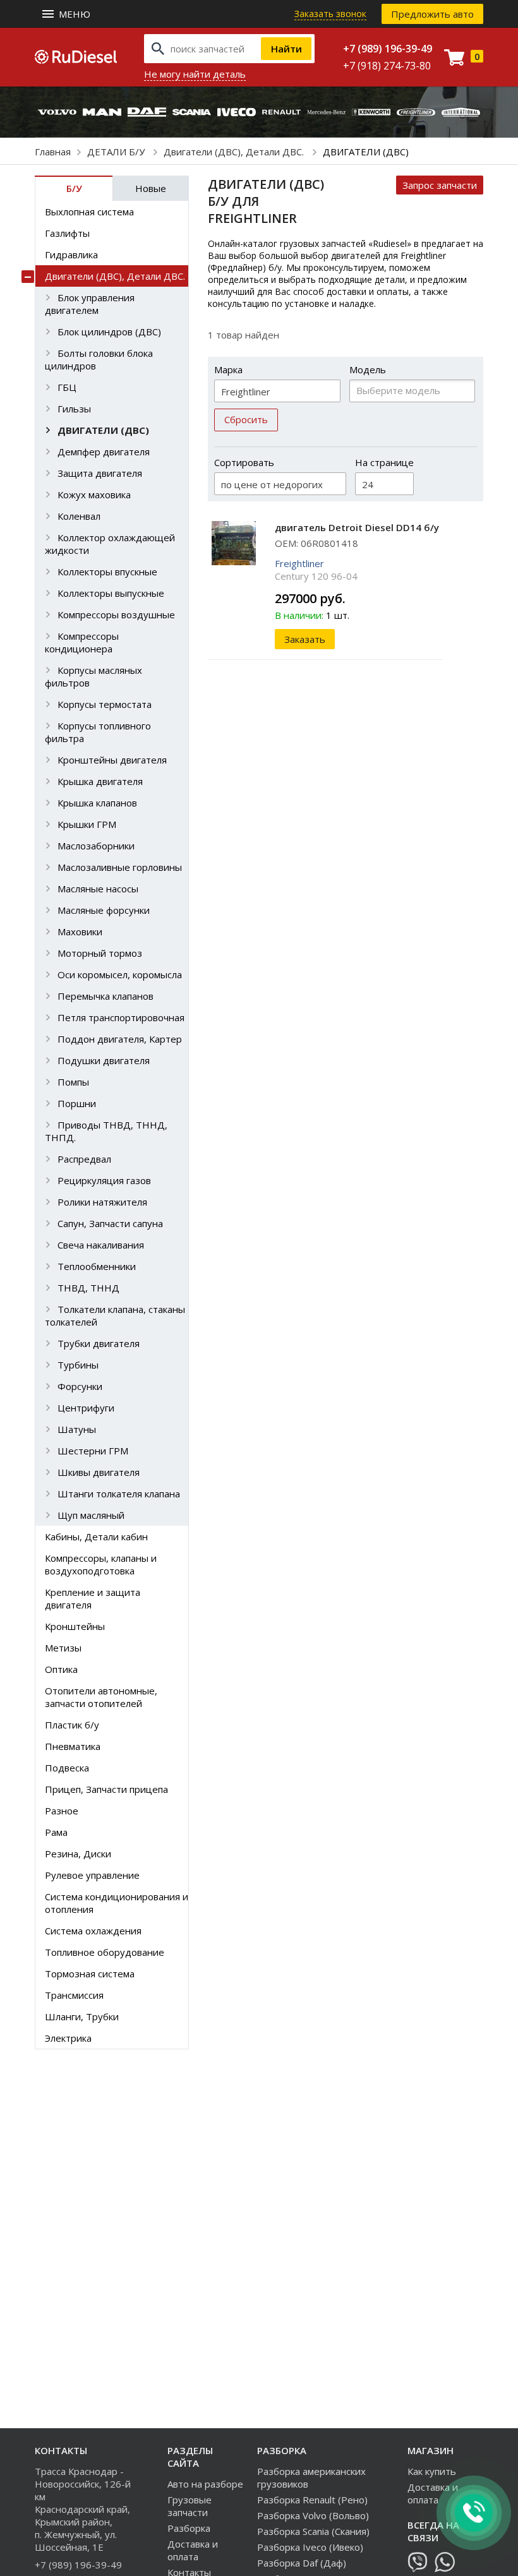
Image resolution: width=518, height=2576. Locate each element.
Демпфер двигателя (104, 452)
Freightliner (299, 563)
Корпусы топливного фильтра (98, 732)
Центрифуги (86, 1408)
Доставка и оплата (193, 2550)
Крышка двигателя (100, 781)
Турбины (78, 1365)
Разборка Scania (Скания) (313, 2531)
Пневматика (73, 1746)
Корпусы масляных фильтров (93, 676)
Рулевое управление (92, 1875)
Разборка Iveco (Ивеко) (310, 2547)
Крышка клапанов (97, 803)
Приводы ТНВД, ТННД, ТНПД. (106, 1131)
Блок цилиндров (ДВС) (109, 332)
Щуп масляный (91, 1515)
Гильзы (74, 409)
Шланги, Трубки (82, 2016)
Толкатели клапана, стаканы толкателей (115, 1315)
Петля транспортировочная (121, 1017)
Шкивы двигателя (99, 1472)
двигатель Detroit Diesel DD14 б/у (357, 527)
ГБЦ (67, 387)
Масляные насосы (98, 889)
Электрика (68, 2038)
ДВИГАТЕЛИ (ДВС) (103, 430)
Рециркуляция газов (104, 1180)
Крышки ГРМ (87, 824)
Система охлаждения (93, 1931)
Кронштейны (75, 1626)
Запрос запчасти (440, 185)
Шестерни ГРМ (93, 1451)
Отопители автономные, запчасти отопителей (101, 1697)
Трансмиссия (74, 1995)
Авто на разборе (205, 2484)
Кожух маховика (94, 494)
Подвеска (67, 1768)
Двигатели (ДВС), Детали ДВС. (235, 152)
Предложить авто (432, 14)
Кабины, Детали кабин (96, 1537)
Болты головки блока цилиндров (99, 359)
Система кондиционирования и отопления (117, 1903)
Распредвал (84, 1159)
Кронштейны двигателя (112, 760)
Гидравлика (71, 255)
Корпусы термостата (105, 704)
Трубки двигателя (99, 1343)
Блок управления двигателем (90, 304)
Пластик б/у (72, 1725)
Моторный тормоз (100, 953)
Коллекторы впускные (107, 572)
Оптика (61, 1669)
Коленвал (79, 516)
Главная (53, 152)
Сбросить (246, 419)
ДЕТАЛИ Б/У (117, 152)
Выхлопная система (89, 212)
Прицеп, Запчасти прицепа (106, 1789)
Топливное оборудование (105, 1952)
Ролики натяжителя (102, 1202)
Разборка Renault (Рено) (312, 2500)
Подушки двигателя (104, 1060)
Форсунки (80, 1386)
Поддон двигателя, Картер (120, 1039)
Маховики (80, 932)
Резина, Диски (78, 1854)
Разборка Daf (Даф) (302, 2563)
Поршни (77, 1103)
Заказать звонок (330, 14)
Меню (75, 14)
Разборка (189, 2528)
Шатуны (77, 1429)
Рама (56, 1832)
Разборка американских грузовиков (311, 2477)
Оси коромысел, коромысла (120, 974)
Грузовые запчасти (190, 2506)
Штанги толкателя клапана (119, 1494)
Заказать (305, 639)
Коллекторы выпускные (111, 593)
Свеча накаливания (101, 1245)
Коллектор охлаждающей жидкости (110, 544)
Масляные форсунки (104, 910)
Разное (62, 1811)
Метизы (63, 1648)
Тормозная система (90, 1974)
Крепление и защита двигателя (93, 1598)
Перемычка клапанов (105, 996)
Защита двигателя (100, 473)
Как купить (432, 2471)
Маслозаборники (96, 846)
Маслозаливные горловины (120, 867)
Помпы (73, 1082)
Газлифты (67, 233)
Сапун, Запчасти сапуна (110, 1223)
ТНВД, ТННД (88, 1288)
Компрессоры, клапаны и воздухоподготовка (101, 1564)
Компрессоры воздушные (116, 614)
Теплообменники (97, 1266)
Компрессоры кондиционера (82, 642)
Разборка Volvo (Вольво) (313, 2515)
